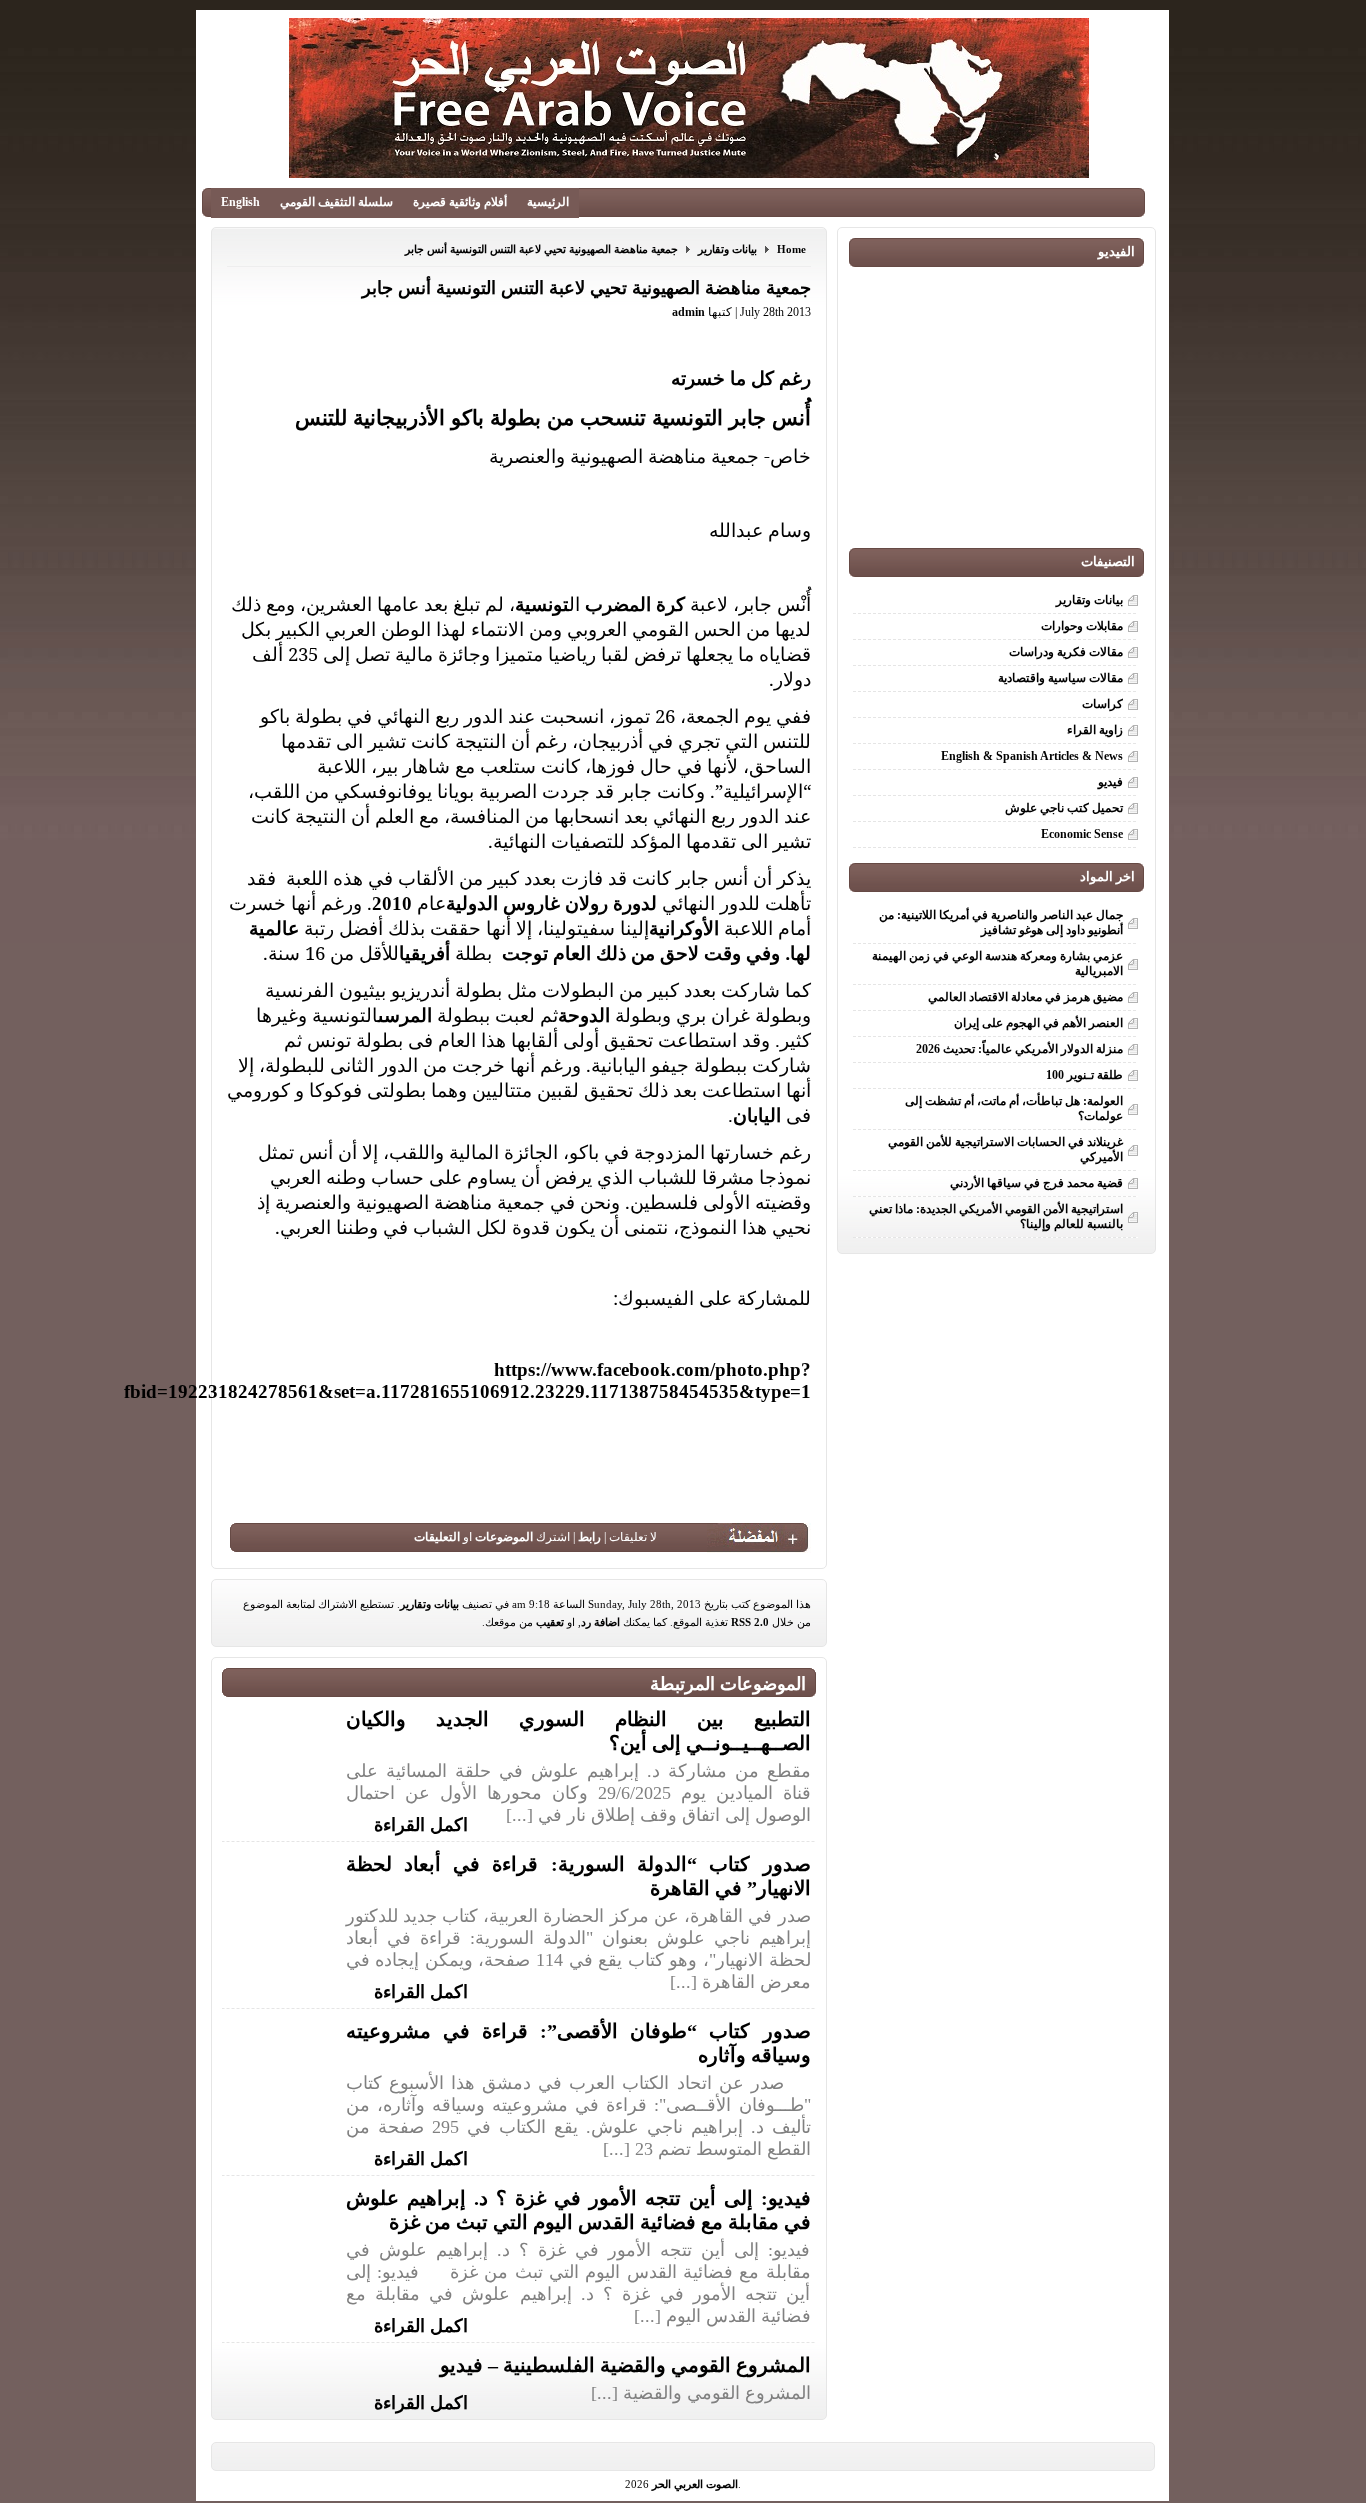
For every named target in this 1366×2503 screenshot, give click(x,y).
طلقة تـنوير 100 (1084, 1075)
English (240, 202)
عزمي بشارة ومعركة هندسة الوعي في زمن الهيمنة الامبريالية (997, 963)
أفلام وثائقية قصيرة (460, 202)
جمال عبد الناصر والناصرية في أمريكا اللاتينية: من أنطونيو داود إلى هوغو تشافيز (1001, 922)
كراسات (1102, 704)
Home (791, 249)
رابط (589, 1537)
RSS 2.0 (750, 1622)
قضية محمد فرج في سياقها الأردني (1036, 1183)
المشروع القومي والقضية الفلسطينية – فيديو (625, 2365)
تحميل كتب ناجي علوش (1064, 808)
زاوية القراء (1095, 730)
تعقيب (550, 1622)
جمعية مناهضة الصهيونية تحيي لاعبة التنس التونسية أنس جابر (541, 249)
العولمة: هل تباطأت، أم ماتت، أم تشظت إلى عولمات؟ (1014, 1108)
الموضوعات (504, 1537)
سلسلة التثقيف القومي (336, 202)
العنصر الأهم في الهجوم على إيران (1038, 1023)
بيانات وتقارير (727, 249)
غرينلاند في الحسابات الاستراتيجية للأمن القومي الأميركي (1005, 1149)
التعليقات (437, 1537)
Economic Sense (1082, 834)
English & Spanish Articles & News (1032, 756)
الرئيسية (548, 202)
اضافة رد (600, 1622)
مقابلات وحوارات (1082, 626)
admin (688, 312)
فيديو (1110, 782)
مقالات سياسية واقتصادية (1060, 678)
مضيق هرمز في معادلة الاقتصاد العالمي (1025, 997)
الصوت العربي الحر (695, 2484)
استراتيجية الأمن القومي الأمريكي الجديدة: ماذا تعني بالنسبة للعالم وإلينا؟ (996, 1216)
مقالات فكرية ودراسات (1066, 652)
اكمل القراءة (421, 1823)
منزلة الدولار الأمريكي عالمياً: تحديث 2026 (1019, 1049)
